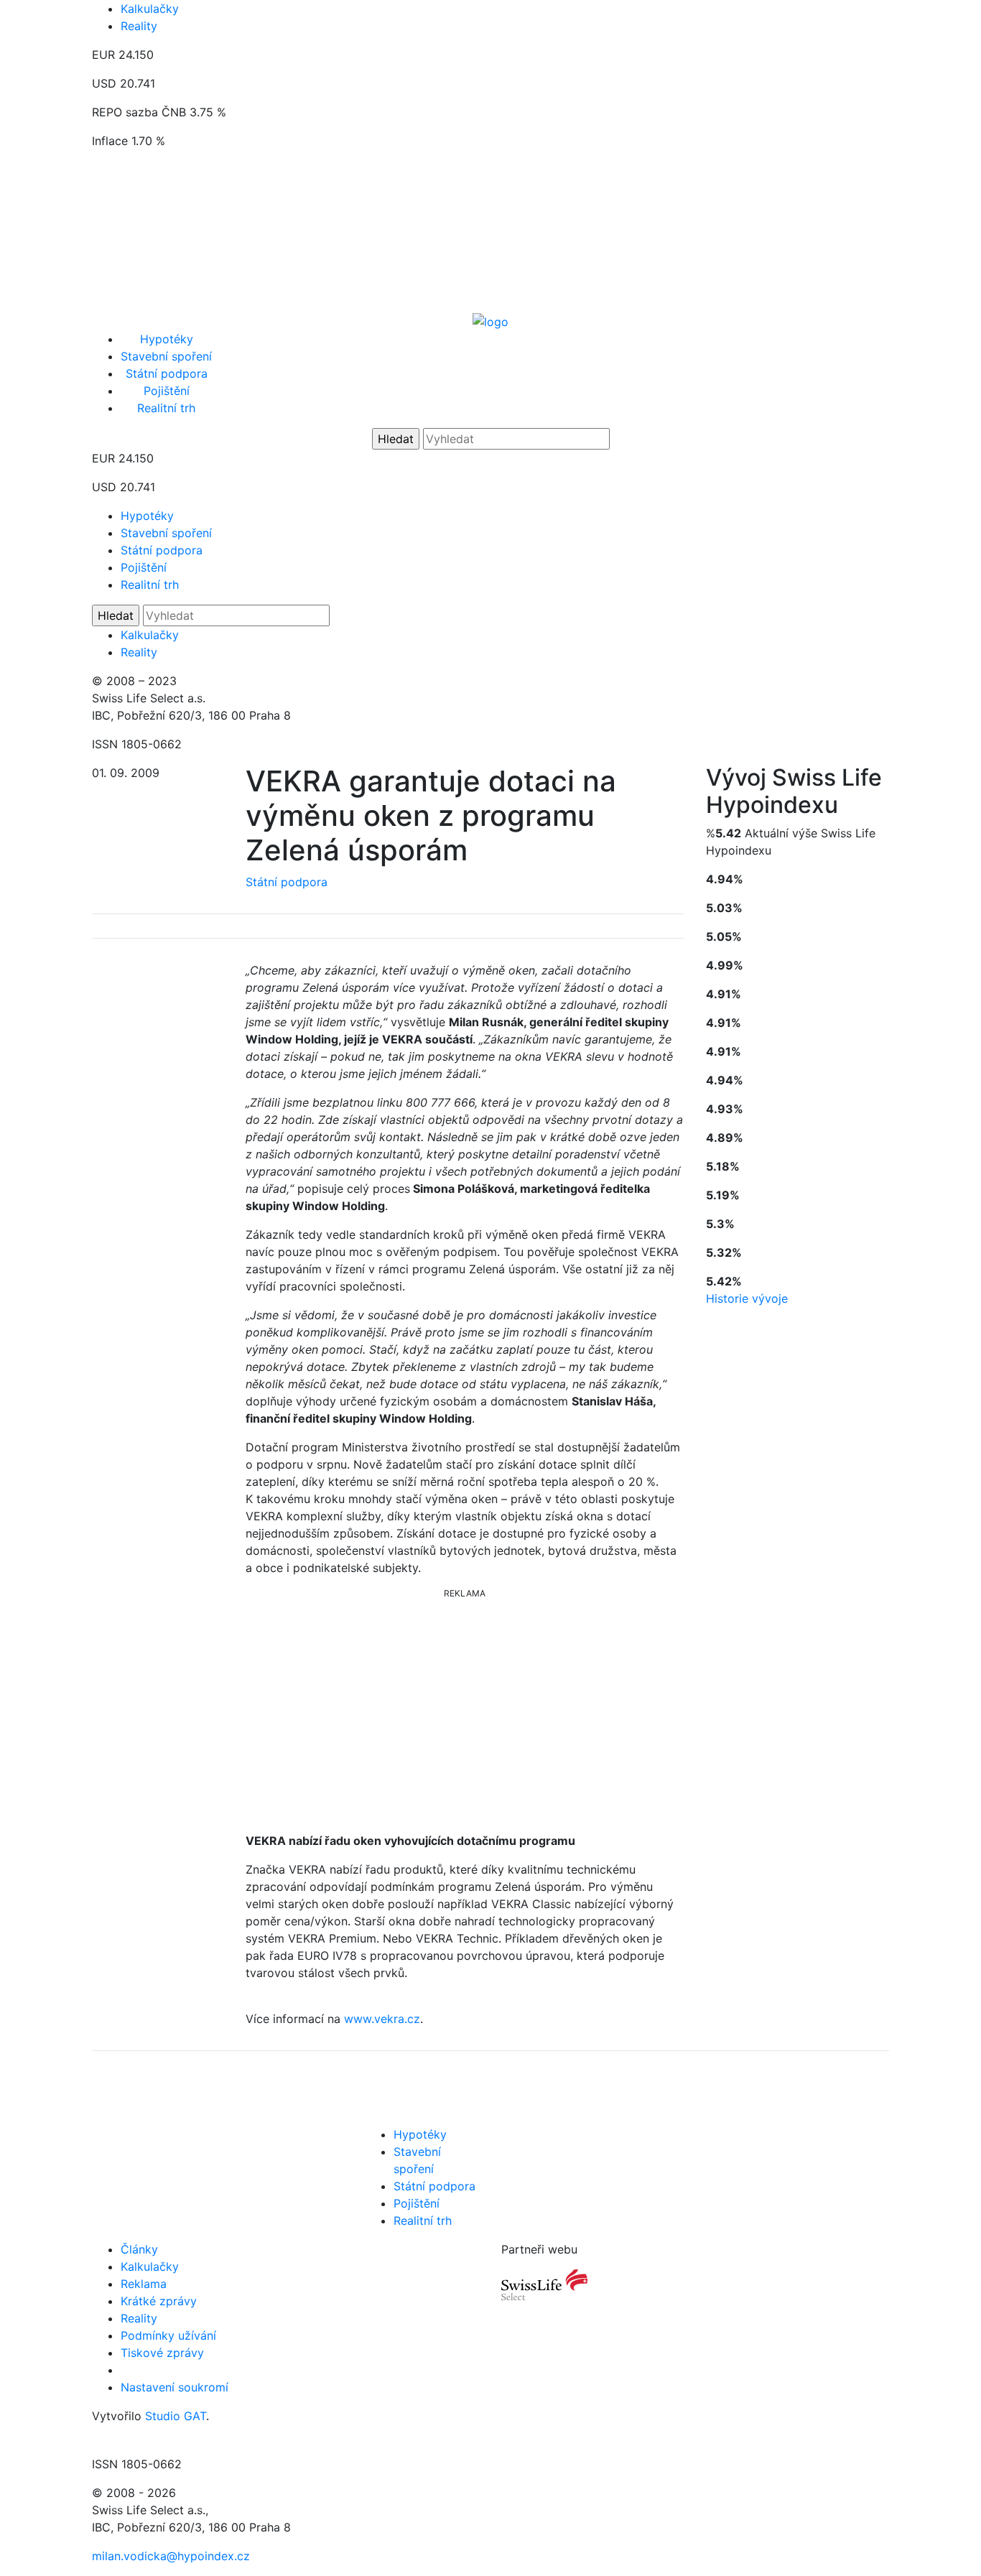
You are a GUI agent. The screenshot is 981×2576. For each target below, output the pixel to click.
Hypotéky (167, 339)
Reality (139, 26)
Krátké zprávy (159, 2301)
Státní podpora (167, 373)
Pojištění (167, 391)
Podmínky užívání (168, 2335)
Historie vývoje (747, 1298)
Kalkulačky (150, 9)
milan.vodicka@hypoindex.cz (171, 2556)
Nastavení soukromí (175, 2387)
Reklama (144, 2284)
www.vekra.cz (382, 2019)
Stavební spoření (166, 356)
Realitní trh (166, 408)
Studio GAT (176, 2416)
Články (139, 2249)
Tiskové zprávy (162, 2353)
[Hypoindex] (490, 320)
